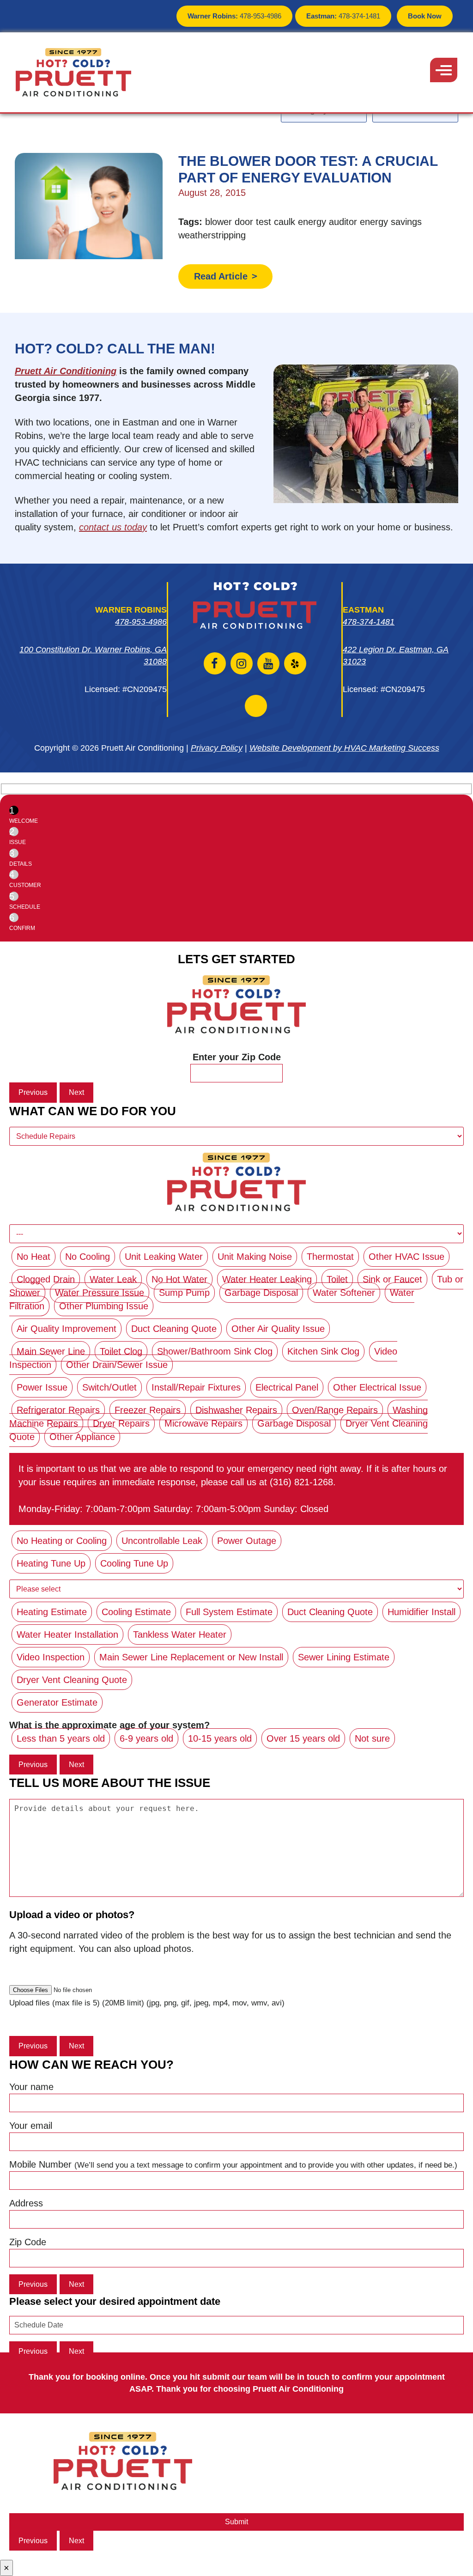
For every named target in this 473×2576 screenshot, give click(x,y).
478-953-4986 (234, 16)
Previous (33, 1092)
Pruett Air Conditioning (66, 371)
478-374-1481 (343, 16)
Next (76, 1092)
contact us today (113, 527)
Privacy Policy (217, 748)
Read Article (221, 276)
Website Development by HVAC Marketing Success (344, 748)
